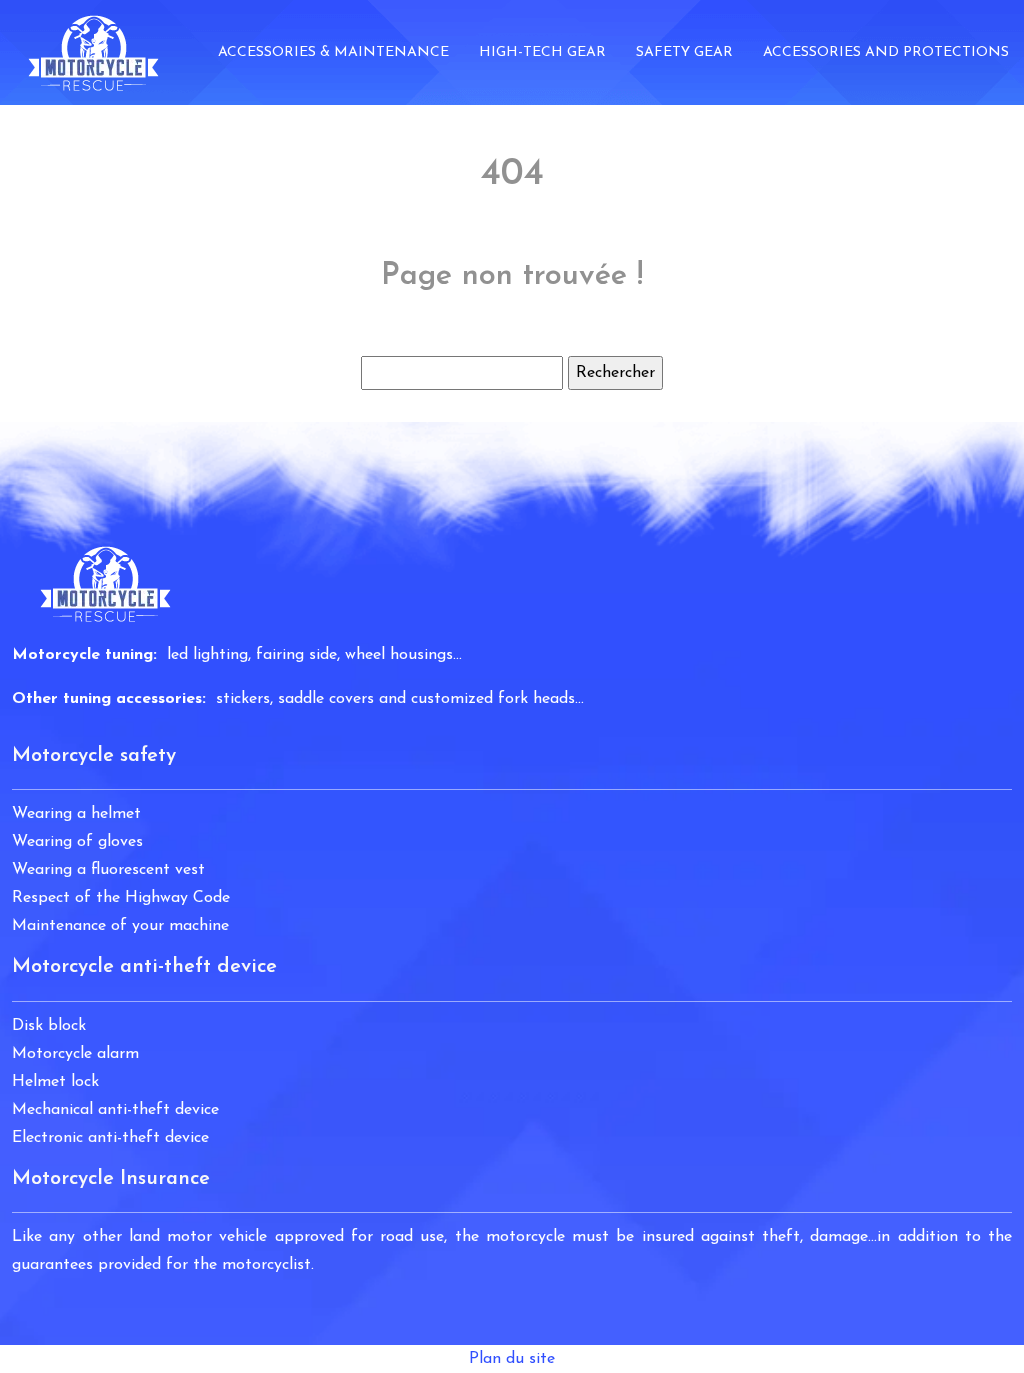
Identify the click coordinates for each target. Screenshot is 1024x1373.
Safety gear (684, 52)
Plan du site (512, 1359)
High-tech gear (542, 52)
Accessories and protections (886, 52)
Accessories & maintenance (333, 52)
